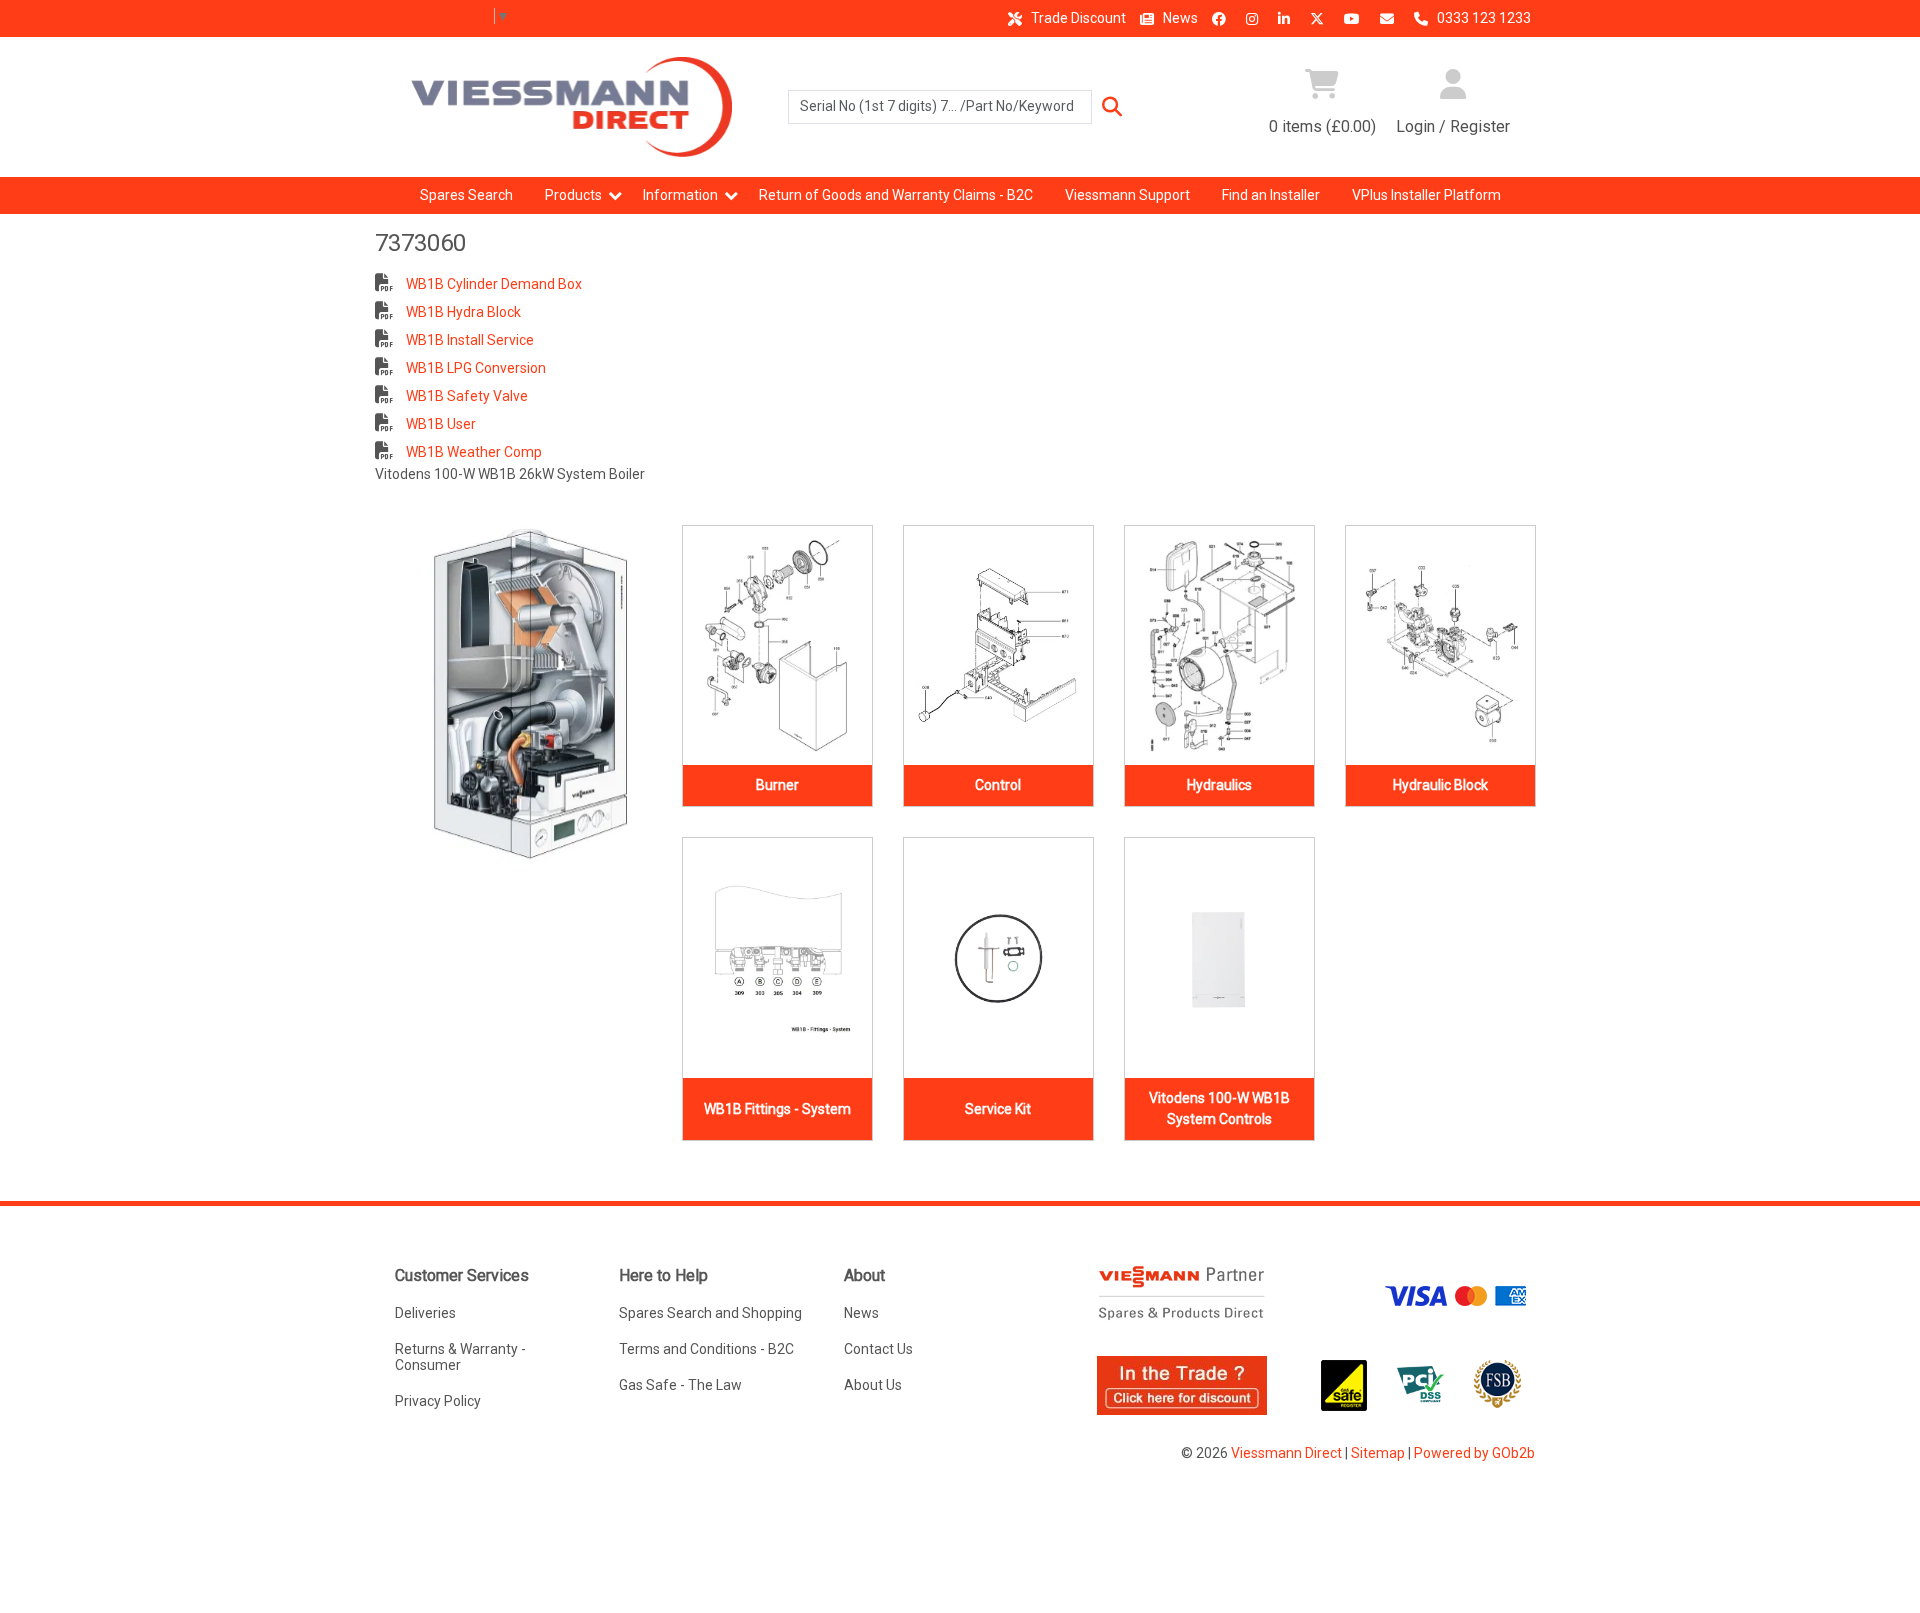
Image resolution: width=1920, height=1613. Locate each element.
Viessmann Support (1127, 195)
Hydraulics (1219, 785)
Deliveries (425, 1313)
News (1179, 18)
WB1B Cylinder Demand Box (492, 284)
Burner (777, 785)
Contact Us (878, 1349)
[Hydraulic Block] (1440, 646)
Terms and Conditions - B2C (706, 1349)
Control (998, 785)
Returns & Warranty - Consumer (460, 1357)
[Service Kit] (998, 958)
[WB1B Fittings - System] (777, 958)
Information (680, 195)
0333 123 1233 (1482, 18)
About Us (873, 1385)
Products (573, 195)
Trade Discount (1077, 18)
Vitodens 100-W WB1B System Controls (1219, 1108)
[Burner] (777, 646)
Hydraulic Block (1440, 785)
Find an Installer (1271, 195)
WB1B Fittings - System (777, 1109)
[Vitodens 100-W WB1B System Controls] (1219, 958)
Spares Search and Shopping (710, 1313)
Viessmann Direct (1286, 1453)
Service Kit (998, 1109)
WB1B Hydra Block (462, 312)
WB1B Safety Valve (465, 396)
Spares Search (466, 195)
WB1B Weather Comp (472, 452)
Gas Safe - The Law (680, 1385)
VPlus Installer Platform (1426, 195)
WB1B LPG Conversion (474, 368)
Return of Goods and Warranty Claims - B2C (896, 195)
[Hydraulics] (1219, 646)
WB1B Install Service (468, 340)
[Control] (998, 646)
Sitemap (1378, 1453)
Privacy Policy (438, 1401)
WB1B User (439, 424)
